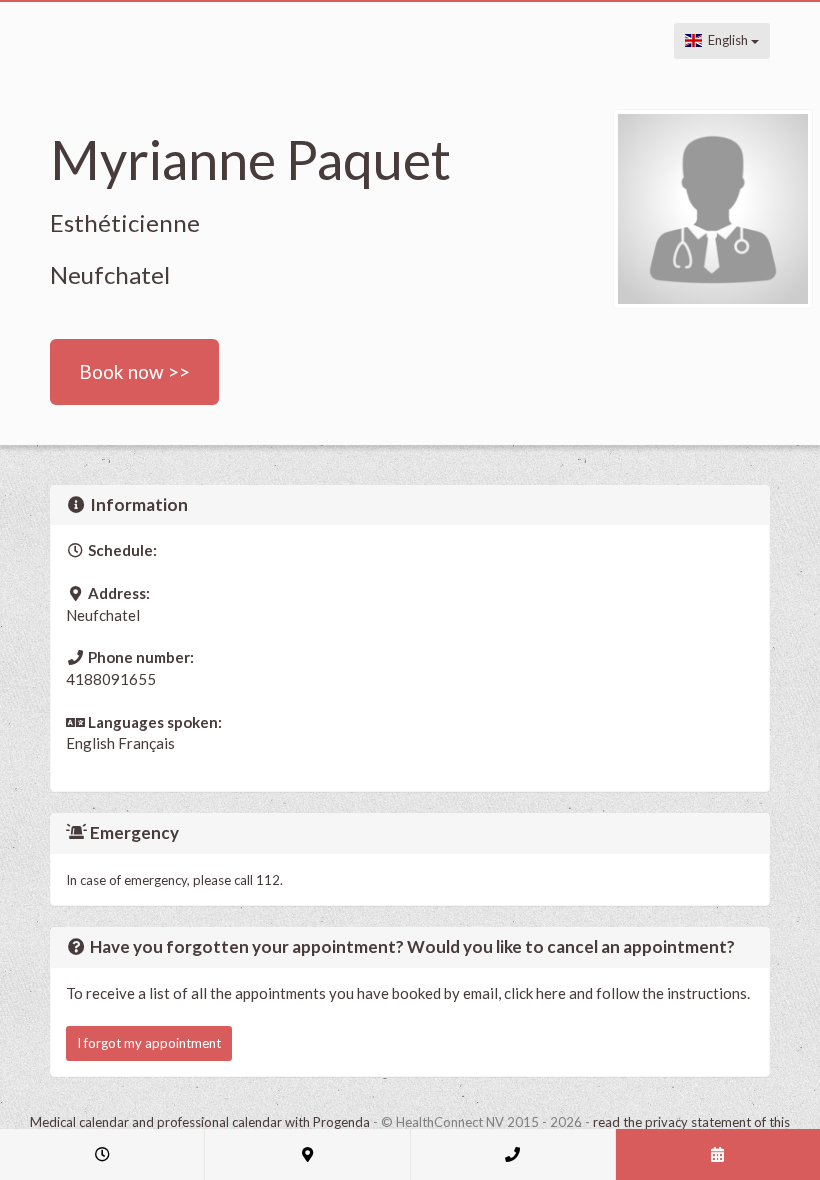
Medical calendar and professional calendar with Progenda (200, 1122)
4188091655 (111, 679)
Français (146, 743)
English (726, 40)
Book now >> (134, 371)
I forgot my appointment (149, 1043)
